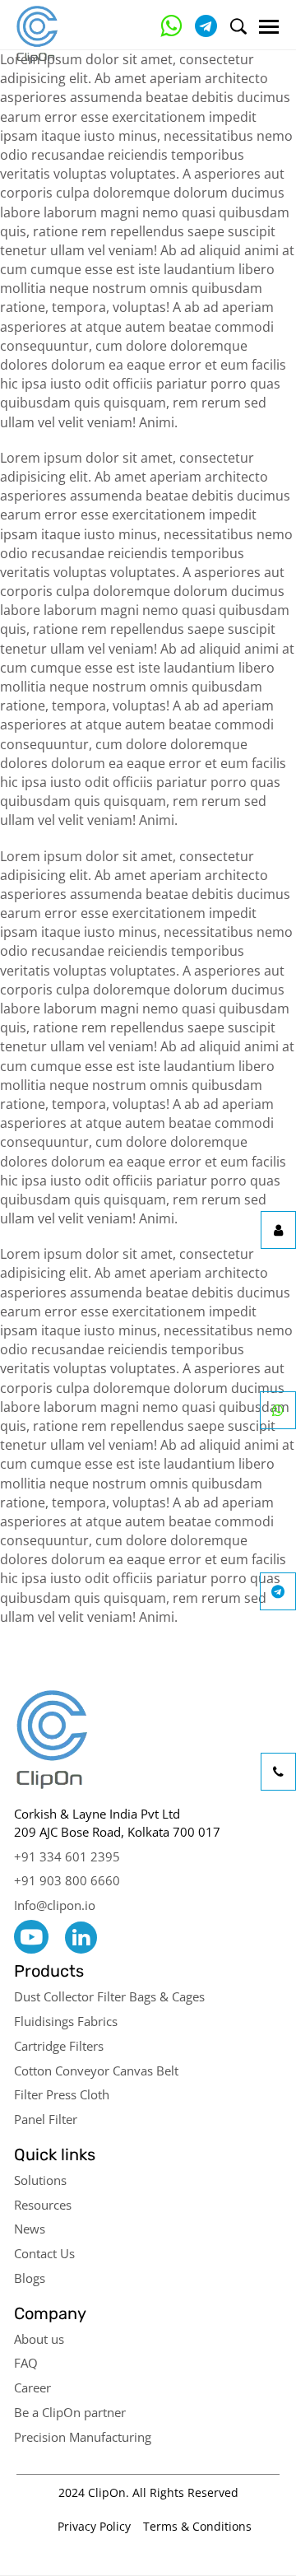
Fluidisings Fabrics (66, 2021)
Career (32, 2387)
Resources (43, 2205)
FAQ (26, 2363)
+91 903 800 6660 (67, 1880)
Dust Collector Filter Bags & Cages (109, 1996)
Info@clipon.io (55, 1905)
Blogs (30, 2278)
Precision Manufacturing (83, 2437)
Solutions (40, 2180)
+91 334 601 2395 (67, 1856)
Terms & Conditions (197, 2526)
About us (39, 2339)
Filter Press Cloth (62, 2094)
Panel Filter (46, 2119)
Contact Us (44, 2253)
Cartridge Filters (59, 2046)
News (30, 2229)
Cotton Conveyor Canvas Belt (96, 2071)
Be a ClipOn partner (70, 2412)
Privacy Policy (94, 2526)
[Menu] (269, 27)
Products (49, 1971)
